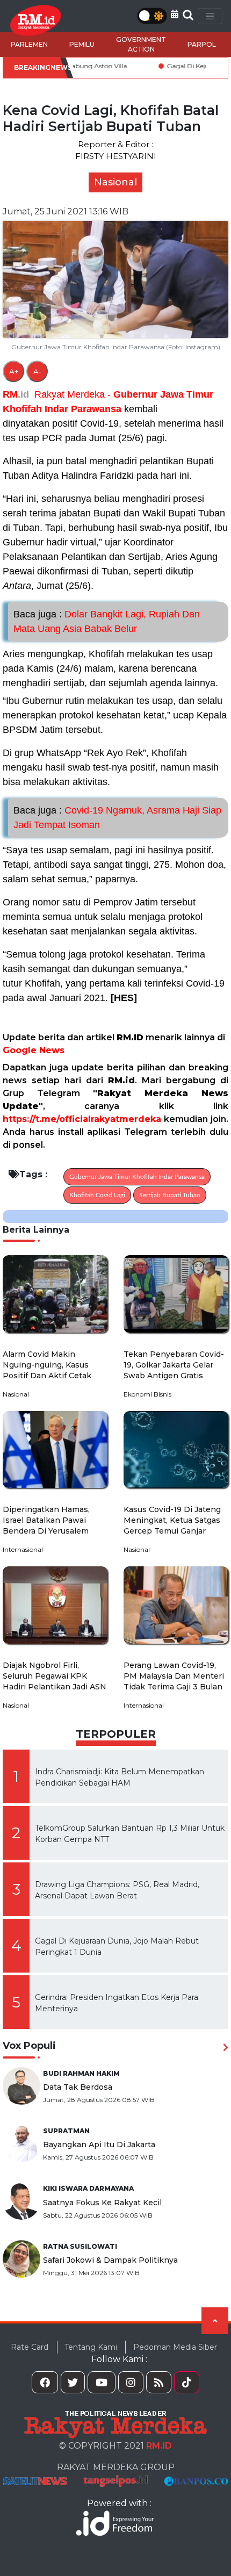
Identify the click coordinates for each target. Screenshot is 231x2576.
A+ (14, 371)
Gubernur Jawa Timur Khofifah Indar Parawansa (137, 1177)
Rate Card (30, 2347)
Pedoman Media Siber (175, 2347)
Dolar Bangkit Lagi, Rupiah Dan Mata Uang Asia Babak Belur (107, 621)
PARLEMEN (29, 44)
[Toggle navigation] (210, 16)
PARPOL (202, 44)
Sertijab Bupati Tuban (170, 1195)
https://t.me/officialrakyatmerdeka (82, 1119)
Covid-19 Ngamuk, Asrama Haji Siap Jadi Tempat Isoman (117, 818)
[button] (175, 14)
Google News (34, 1050)
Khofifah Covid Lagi (97, 1195)
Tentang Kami (91, 2347)
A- (37, 371)
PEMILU (82, 44)
